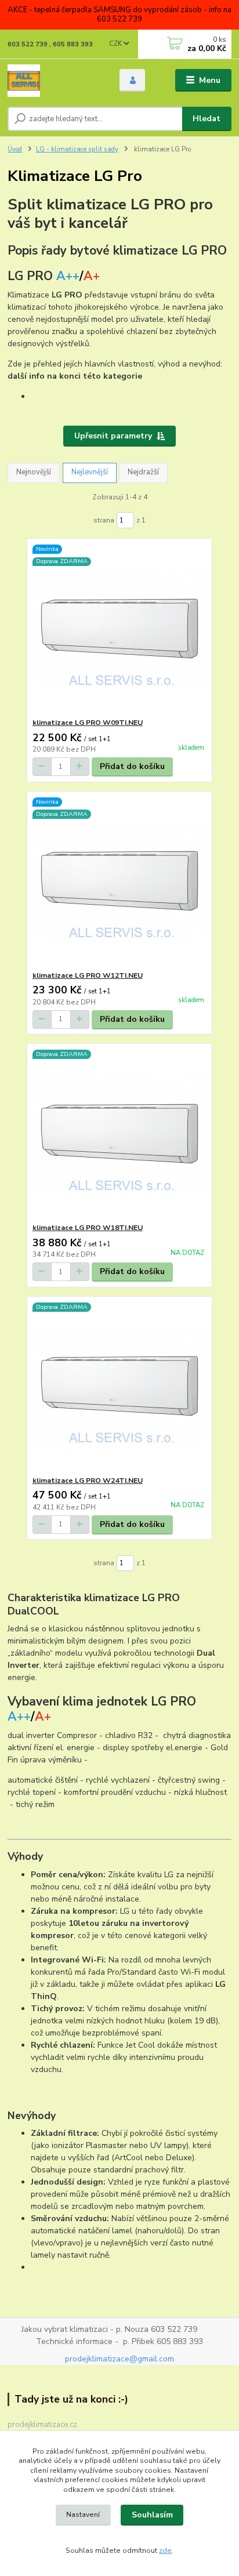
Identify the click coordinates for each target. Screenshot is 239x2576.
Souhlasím (152, 2515)
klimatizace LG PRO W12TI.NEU (88, 975)
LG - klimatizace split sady (77, 149)
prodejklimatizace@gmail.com (119, 2359)
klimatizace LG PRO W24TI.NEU (88, 1481)
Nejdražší (143, 472)
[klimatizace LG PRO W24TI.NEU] (120, 1386)
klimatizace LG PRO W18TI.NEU (88, 1228)
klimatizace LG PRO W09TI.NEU (88, 723)
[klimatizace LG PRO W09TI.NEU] (120, 628)
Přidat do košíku (132, 766)
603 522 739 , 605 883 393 (50, 44)
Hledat (207, 119)
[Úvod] (54, 81)
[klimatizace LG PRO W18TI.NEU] (120, 1133)
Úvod (15, 149)
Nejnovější (34, 472)
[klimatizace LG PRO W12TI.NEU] (120, 881)
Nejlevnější (90, 472)
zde (165, 2550)
